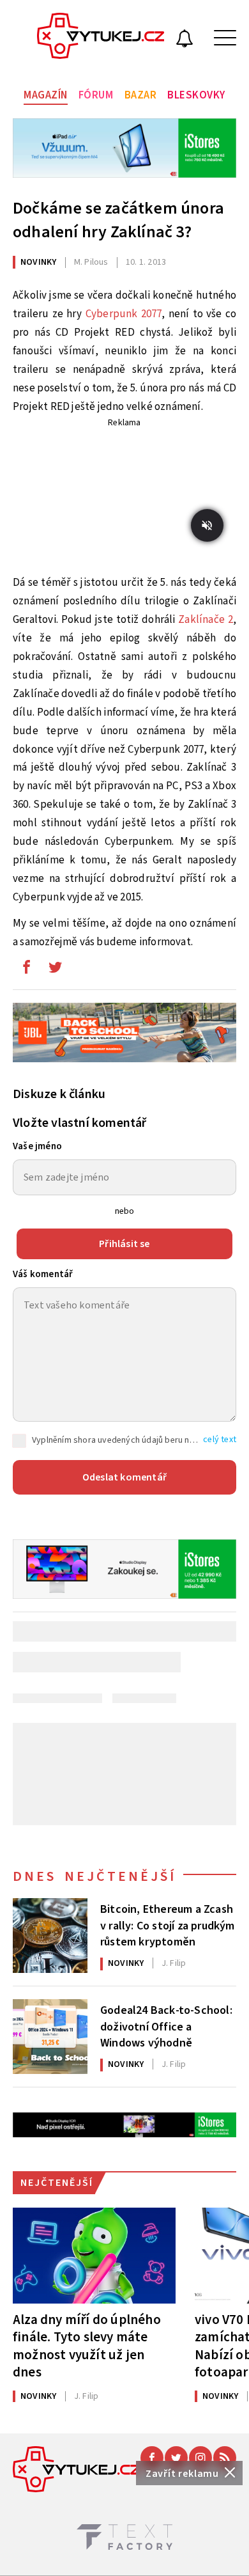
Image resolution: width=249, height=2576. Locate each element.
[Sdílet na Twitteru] (55, 970)
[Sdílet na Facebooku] (26, 970)
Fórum (96, 95)
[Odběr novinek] (185, 40)
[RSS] (225, 2458)
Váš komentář (43, 1274)
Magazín (46, 95)
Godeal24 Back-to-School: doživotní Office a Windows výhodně (166, 2025)
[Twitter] (176, 2458)
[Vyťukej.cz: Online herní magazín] (101, 38)
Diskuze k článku (59, 1094)
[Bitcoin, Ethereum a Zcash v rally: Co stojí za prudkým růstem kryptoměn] (50, 1936)
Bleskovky (196, 95)
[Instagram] (200, 2458)
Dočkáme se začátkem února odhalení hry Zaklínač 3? (118, 220)
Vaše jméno (37, 1146)
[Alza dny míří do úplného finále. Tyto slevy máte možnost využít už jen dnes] (94, 2256)
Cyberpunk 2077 (124, 314)
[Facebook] (152, 2458)
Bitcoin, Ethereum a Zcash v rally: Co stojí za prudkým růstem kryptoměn (168, 1924)
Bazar (141, 95)
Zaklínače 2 (206, 620)
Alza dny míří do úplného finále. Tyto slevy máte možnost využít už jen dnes (87, 2345)
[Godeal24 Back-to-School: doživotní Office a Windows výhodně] (50, 2037)
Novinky (38, 262)
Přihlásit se (124, 1244)
